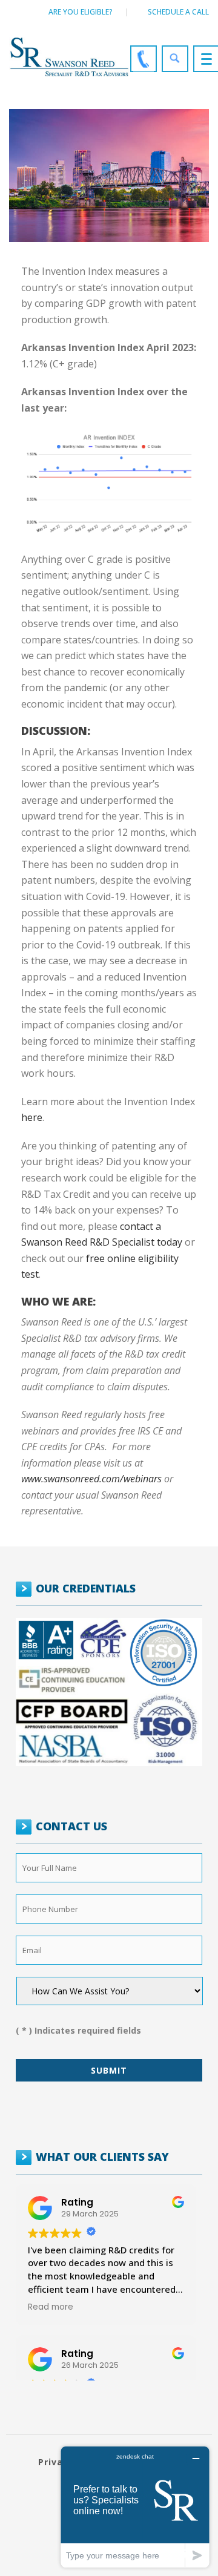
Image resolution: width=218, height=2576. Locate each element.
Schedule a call (178, 12)
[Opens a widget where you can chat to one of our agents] (135, 2507)
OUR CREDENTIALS (86, 1588)
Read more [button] (51, 2307)
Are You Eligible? (81, 12)
